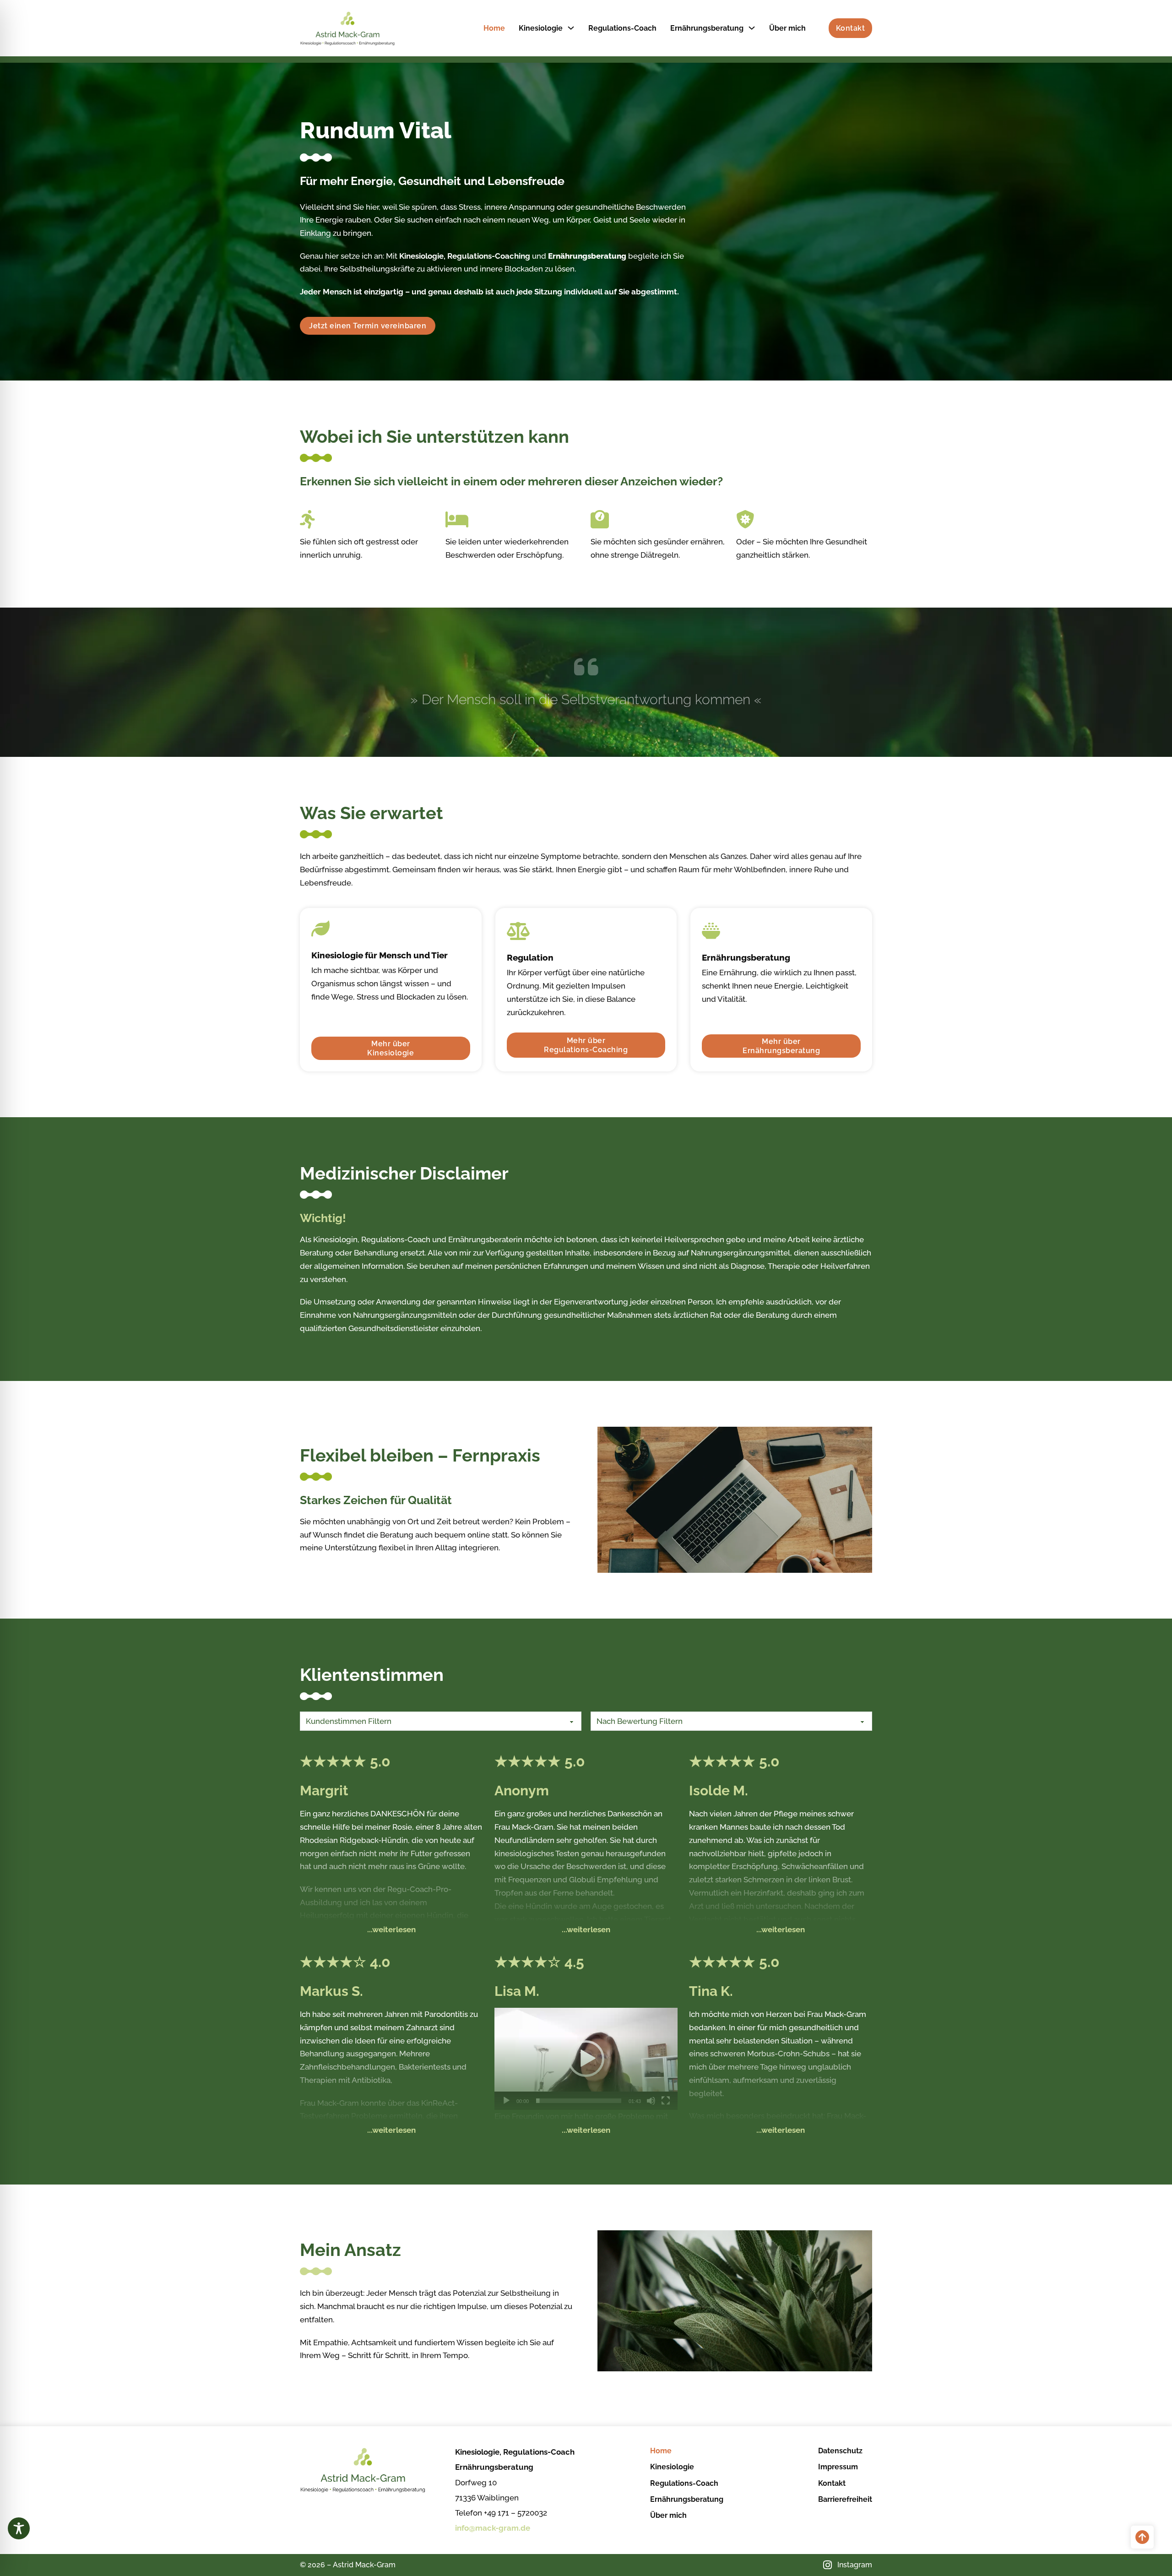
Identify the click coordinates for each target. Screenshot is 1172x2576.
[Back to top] (1142, 2537)
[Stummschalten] (651, 2101)
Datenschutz (840, 2451)
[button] (586, 2059)
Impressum (838, 2467)
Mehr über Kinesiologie (391, 1048)
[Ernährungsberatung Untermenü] (752, 28)
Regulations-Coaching (489, 256)
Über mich (787, 28)
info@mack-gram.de (493, 2528)
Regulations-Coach (622, 28)
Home (494, 28)
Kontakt (851, 28)
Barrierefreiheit (845, 2499)
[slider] (579, 2101)
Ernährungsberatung (707, 28)
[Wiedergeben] (506, 2101)
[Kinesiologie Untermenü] (571, 28)
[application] (586, 2059)
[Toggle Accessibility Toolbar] (19, 2528)
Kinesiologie (541, 28)
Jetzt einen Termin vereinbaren (368, 326)
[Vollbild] (666, 2101)
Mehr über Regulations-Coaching (586, 1045)
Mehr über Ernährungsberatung (781, 1046)
